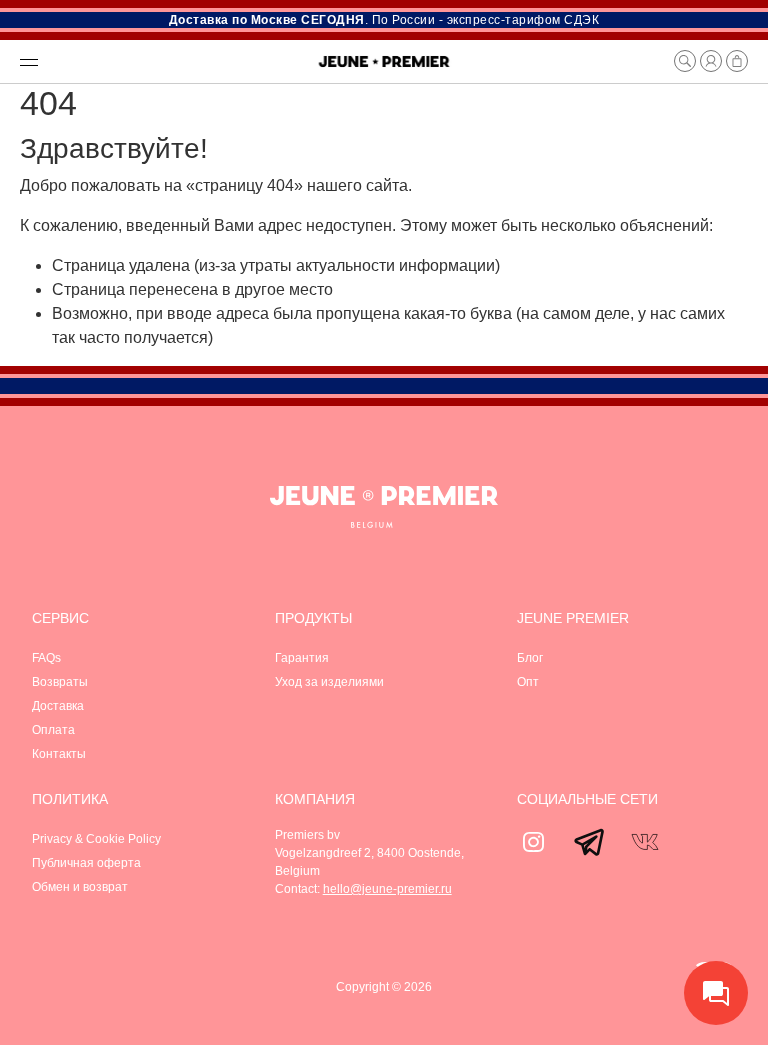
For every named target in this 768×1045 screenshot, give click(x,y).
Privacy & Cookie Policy (96, 839)
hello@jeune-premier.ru (387, 889)
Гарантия (302, 658)
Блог (530, 658)
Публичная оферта (86, 863)
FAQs (46, 658)
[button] (159, 61)
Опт (528, 682)
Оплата (53, 730)
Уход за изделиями (329, 682)
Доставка (58, 706)
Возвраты (60, 682)
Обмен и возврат (80, 887)
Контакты (59, 754)
